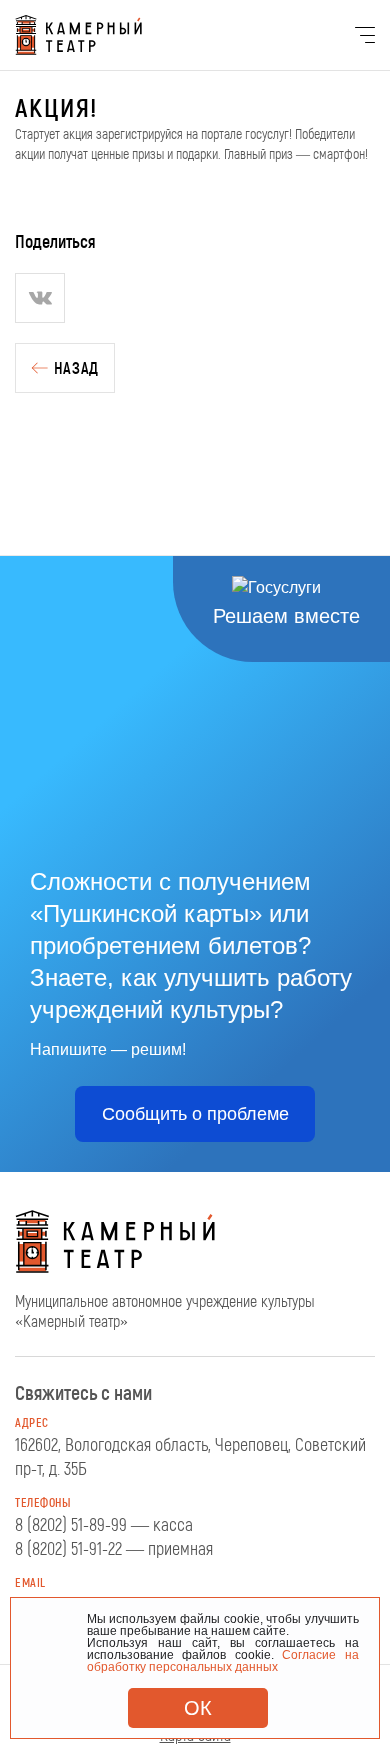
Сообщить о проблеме (195, 1114)
